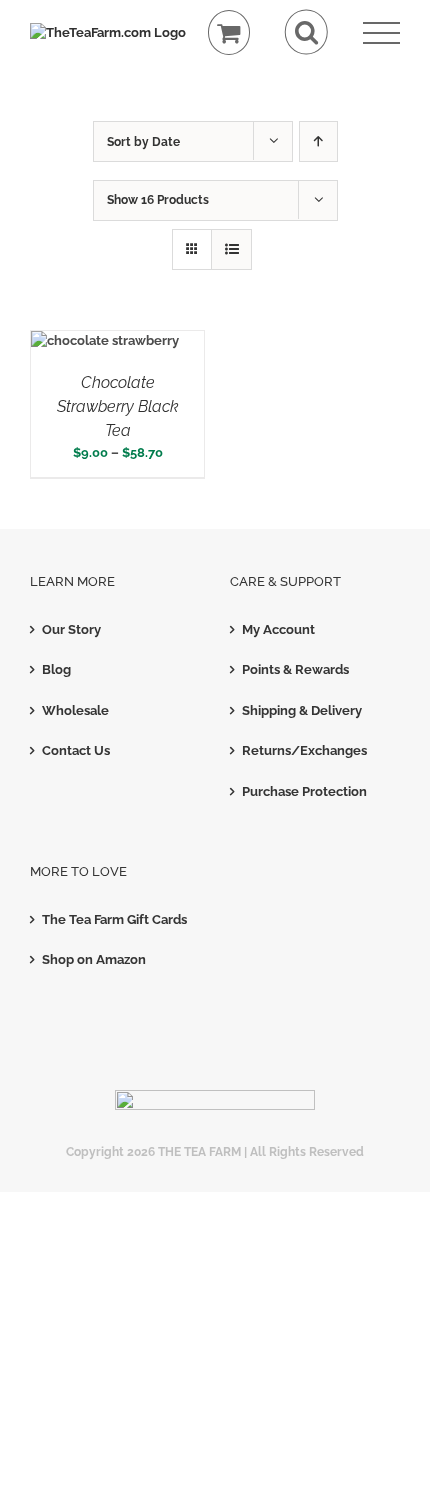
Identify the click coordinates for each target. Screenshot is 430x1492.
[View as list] (231, 249)
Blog (56, 669)
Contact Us (76, 750)
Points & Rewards (295, 669)
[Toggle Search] (306, 32)
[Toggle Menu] (381, 33)
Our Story (71, 629)
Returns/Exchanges (304, 750)
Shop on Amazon (94, 959)
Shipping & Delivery (302, 710)
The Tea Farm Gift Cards (114, 919)
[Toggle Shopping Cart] (229, 32)
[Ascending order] (318, 141)
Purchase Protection (304, 791)
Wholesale (75, 710)
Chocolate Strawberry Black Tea (118, 406)
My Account (278, 629)
